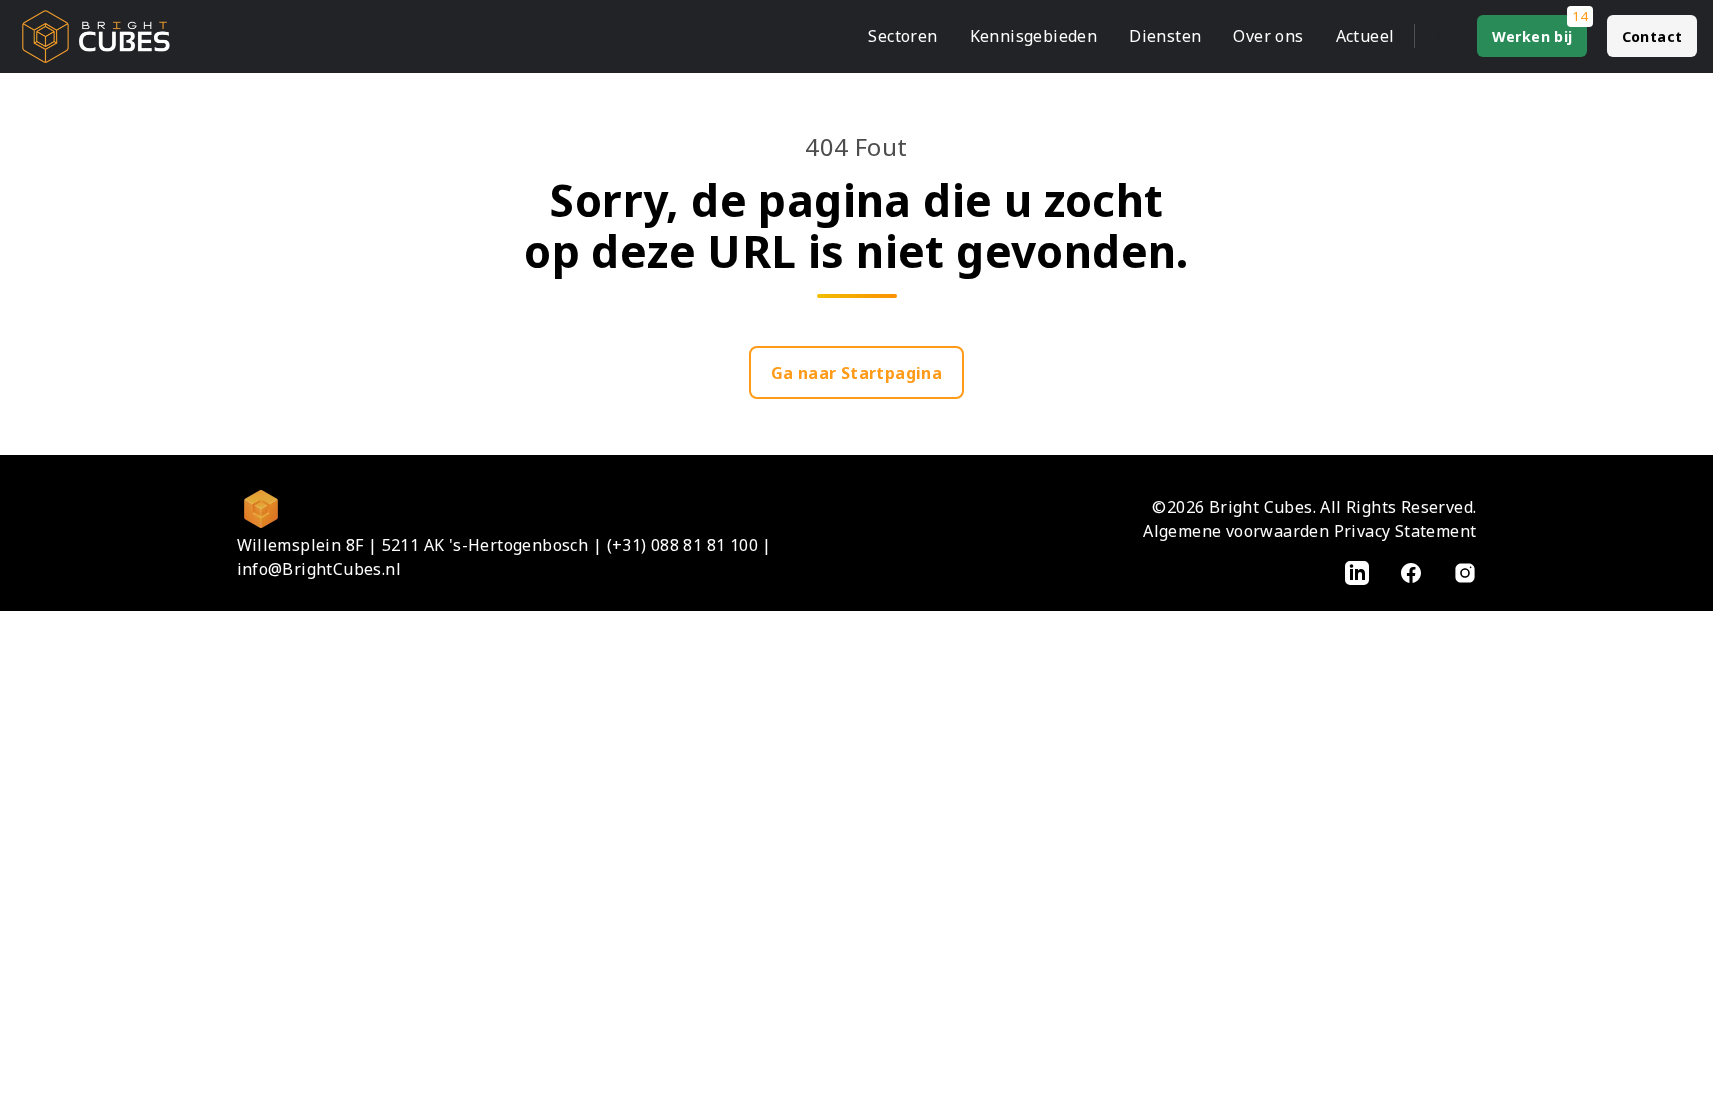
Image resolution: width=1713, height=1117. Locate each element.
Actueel (1365, 36)
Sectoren (902, 36)
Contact (1652, 36)
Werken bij (1532, 36)
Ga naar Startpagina (857, 373)
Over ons (1268, 36)
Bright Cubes (1261, 507)
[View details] (1357, 572)
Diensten (1165, 36)
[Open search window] (1446, 36)
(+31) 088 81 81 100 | (689, 545)
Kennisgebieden (1034, 36)
